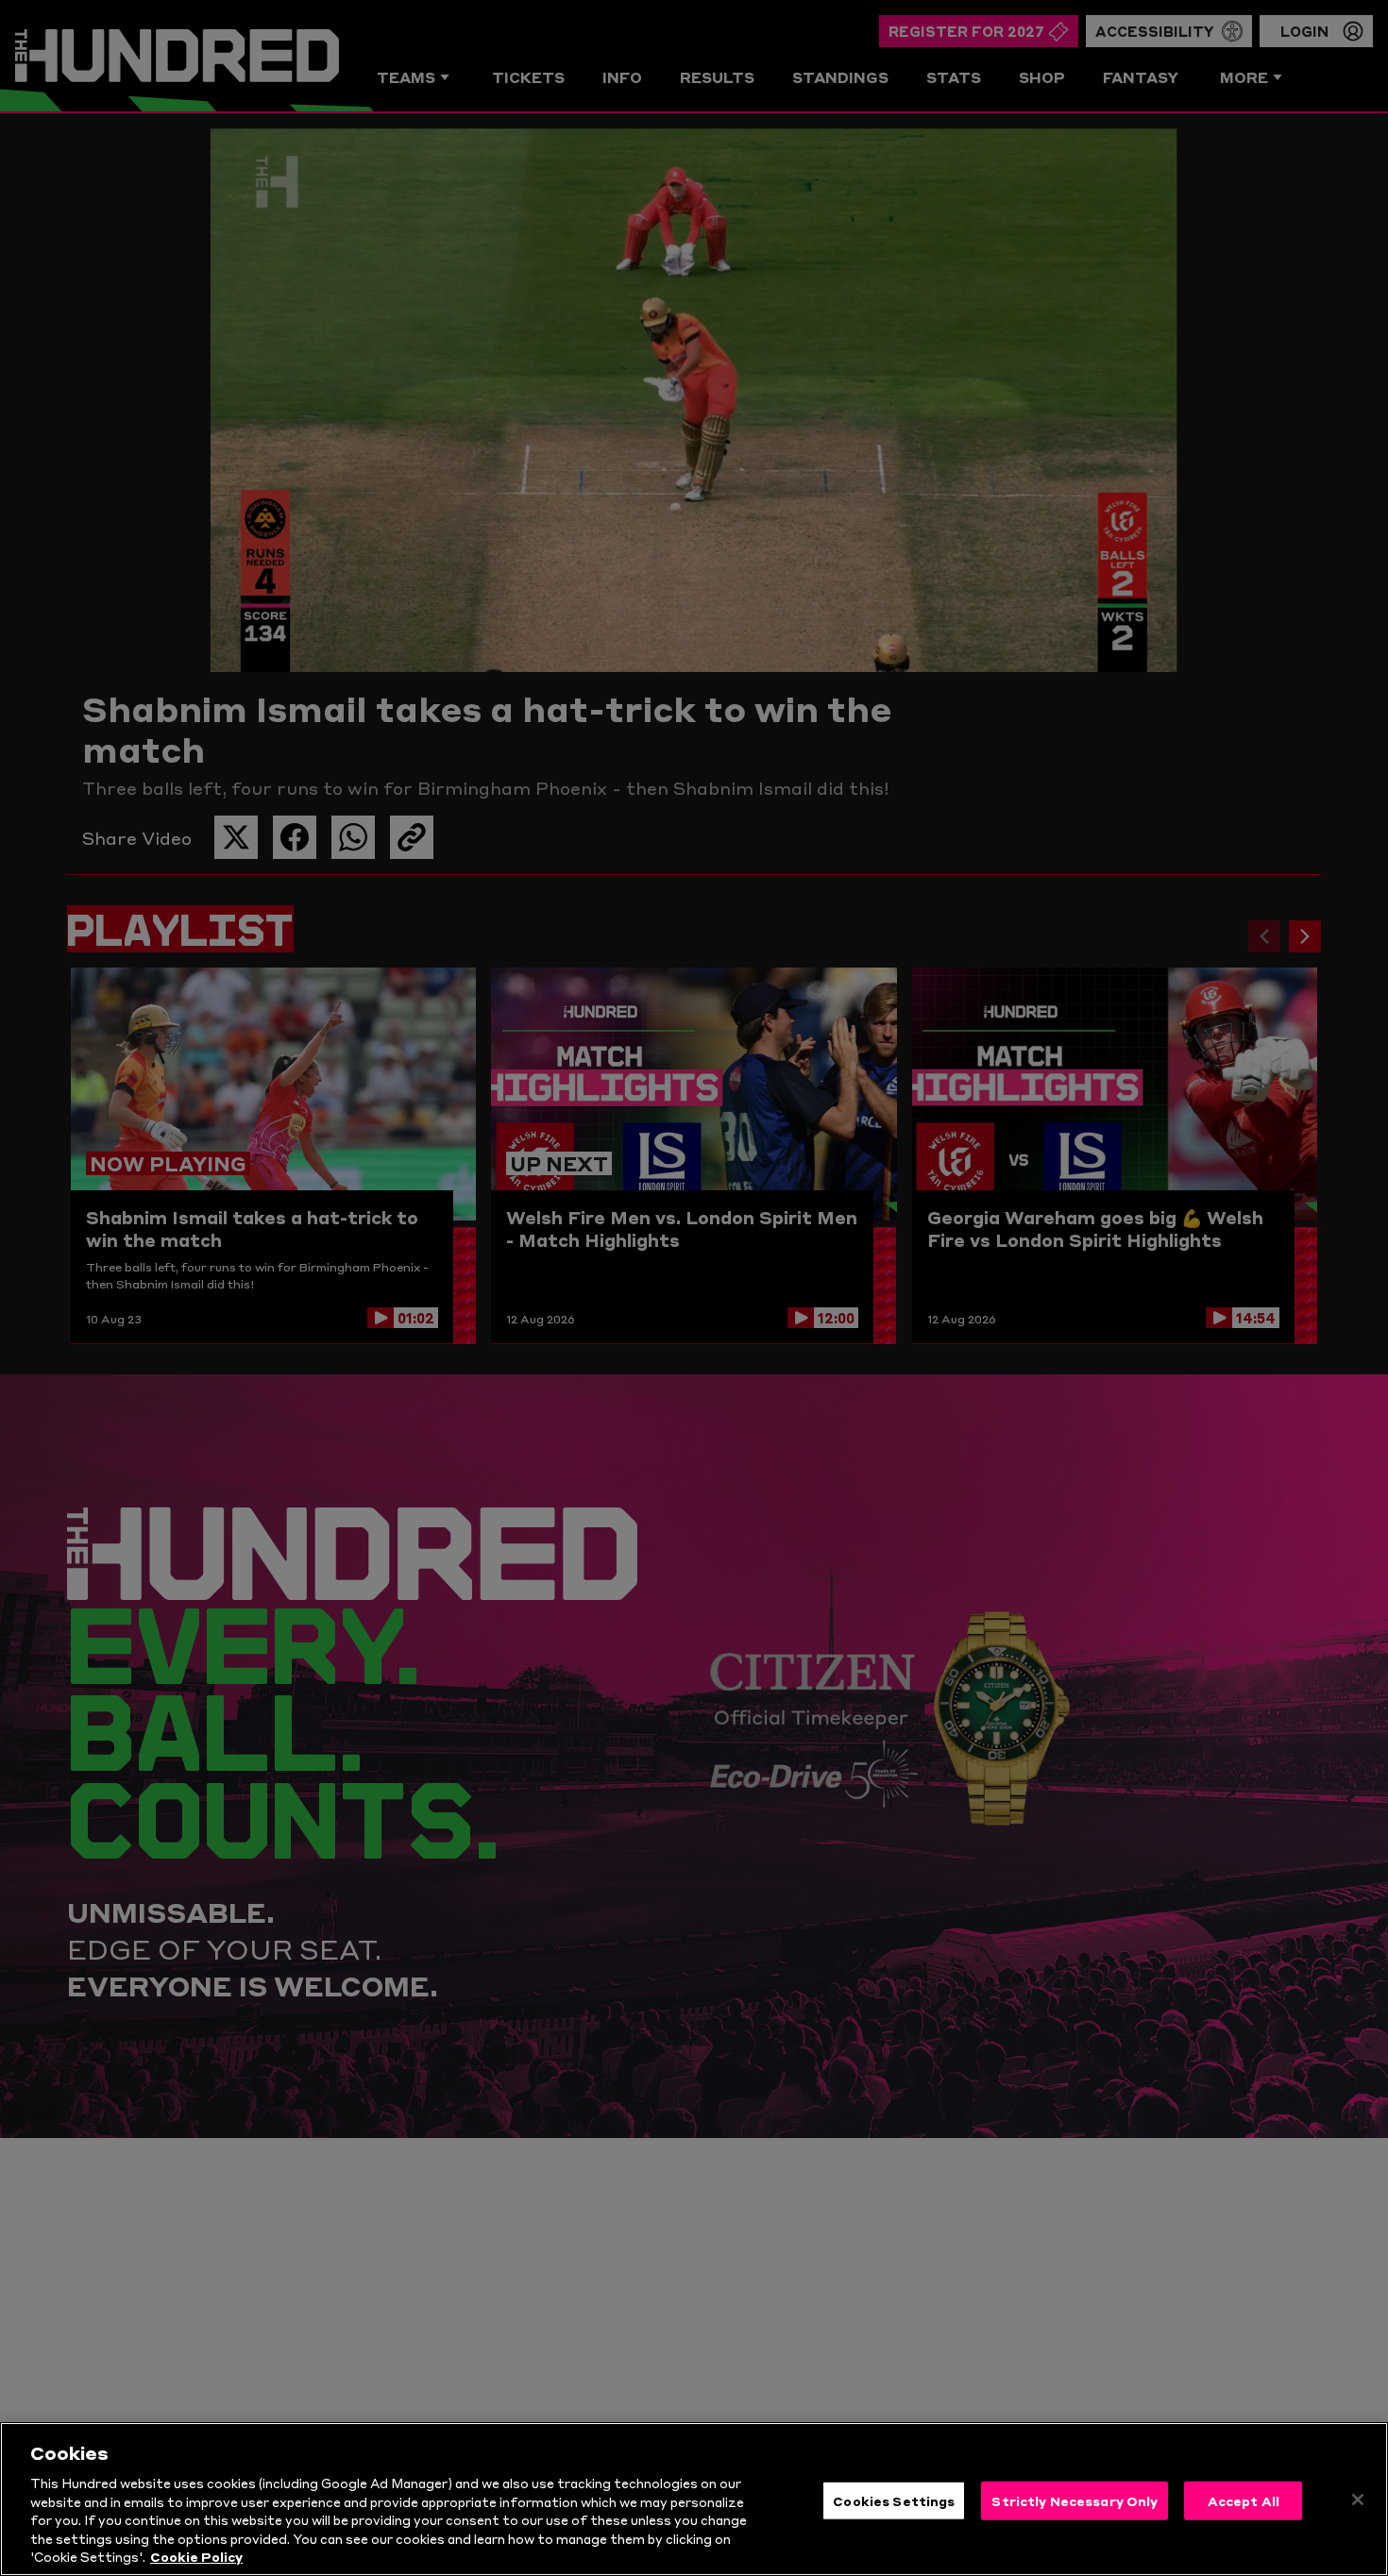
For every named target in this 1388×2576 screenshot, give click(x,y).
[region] (694, 2499)
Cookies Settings (894, 2500)
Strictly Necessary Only (1075, 2500)
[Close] (1358, 2500)
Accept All (1244, 2500)
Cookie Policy (196, 2556)
